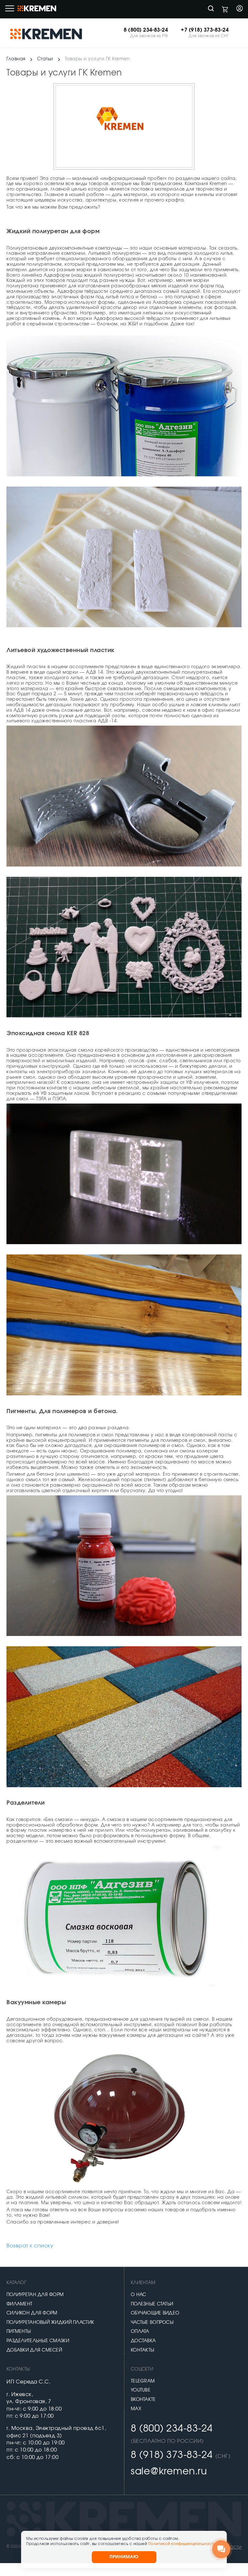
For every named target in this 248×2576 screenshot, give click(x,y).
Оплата (140, 2332)
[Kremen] (47, 34)
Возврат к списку (30, 2246)
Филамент (19, 2304)
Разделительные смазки (38, 2341)
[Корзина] (225, 9)
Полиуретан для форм (35, 2295)
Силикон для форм (32, 2313)
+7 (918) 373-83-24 (205, 30)
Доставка (143, 2341)
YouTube (141, 2390)
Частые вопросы (152, 2323)
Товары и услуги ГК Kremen (98, 59)
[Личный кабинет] (240, 9)
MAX (136, 2409)
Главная (16, 59)
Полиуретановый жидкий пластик (50, 2323)
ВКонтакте (143, 2400)
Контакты (142, 2350)
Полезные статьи (152, 2304)
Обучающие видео (155, 2313)
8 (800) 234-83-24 (146, 30)
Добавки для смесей (34, 2350)
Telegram (143, 2381)
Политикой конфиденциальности (182, 2544)
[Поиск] (211, 9)
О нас (138, 2295)
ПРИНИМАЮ (124, 2557)
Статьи (45, 59)
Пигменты (19, 2332)
